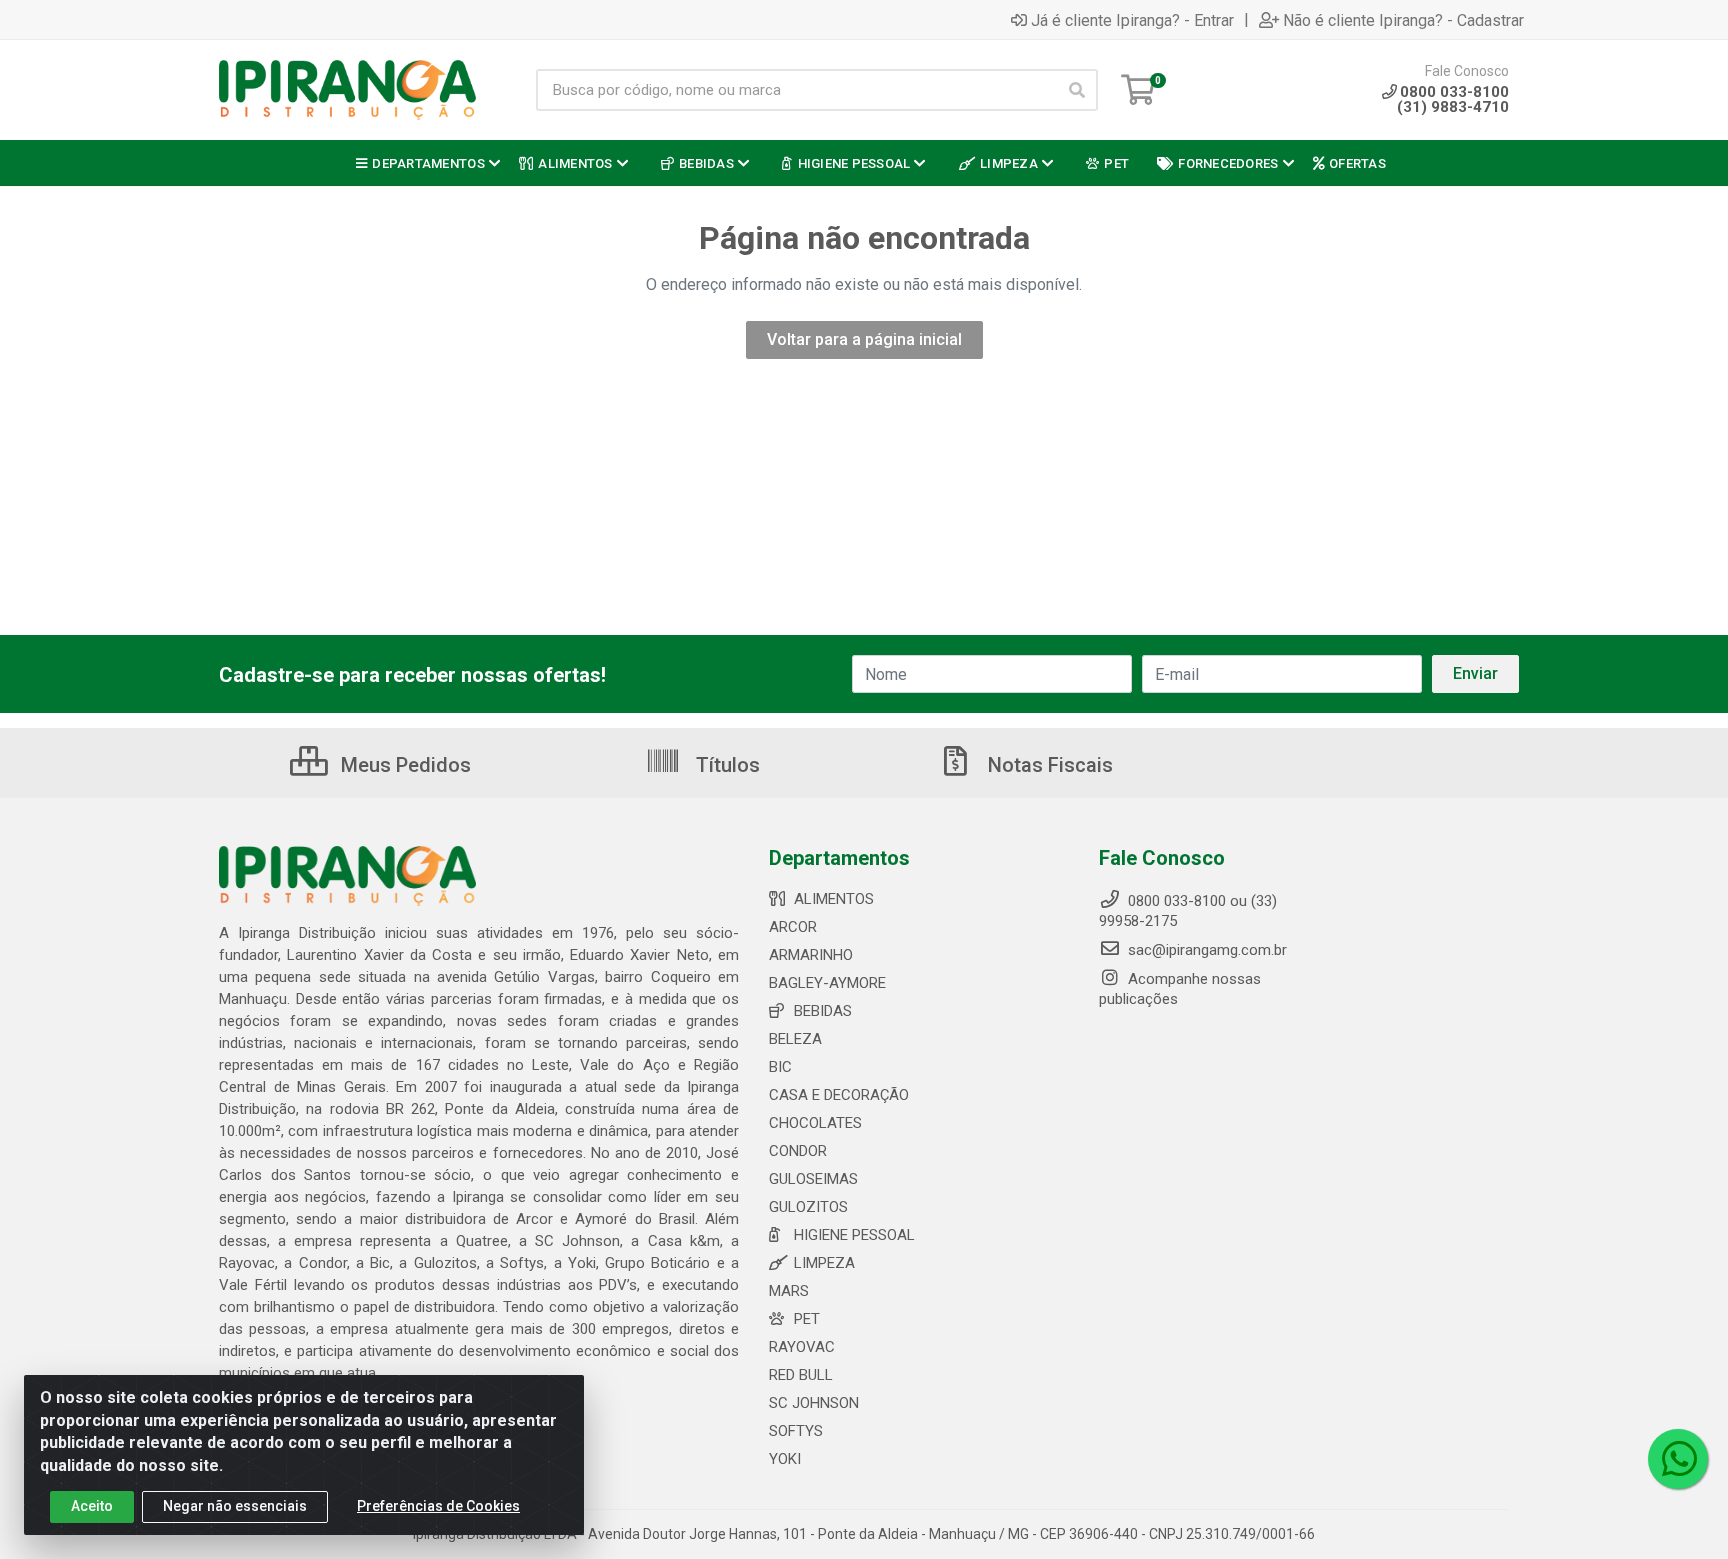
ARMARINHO (811, 955)
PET (807, 1319)
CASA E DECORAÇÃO (839, 1095)
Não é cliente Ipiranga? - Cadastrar (1403, 20)
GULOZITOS (808, 1207)
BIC (780, 1067)
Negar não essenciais (235, 1506)
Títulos (725, 765)
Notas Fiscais (1048, 765)
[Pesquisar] (1077, 90)
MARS (789, 1291)
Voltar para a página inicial (864, 339)
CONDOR (798, 1151)
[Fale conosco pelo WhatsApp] (1678, 1459)
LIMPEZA (824, 1263)
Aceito (92, 1506)
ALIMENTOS (834, 899)
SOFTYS (796, 1431)
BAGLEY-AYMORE (827, 983)
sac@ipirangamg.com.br (1205, 950)
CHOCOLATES (815, 1123)
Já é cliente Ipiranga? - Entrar (1132, 20)
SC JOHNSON (814, 1403)
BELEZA (795, 1039)
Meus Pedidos (403, 765)
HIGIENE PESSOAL (854, 1235)
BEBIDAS (823, 1011)
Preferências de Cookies (438, 1506)
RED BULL (801, 1375)
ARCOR (793, 927)
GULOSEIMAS (813, 1179)
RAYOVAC (802, 1347)
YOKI (785, 1459)
